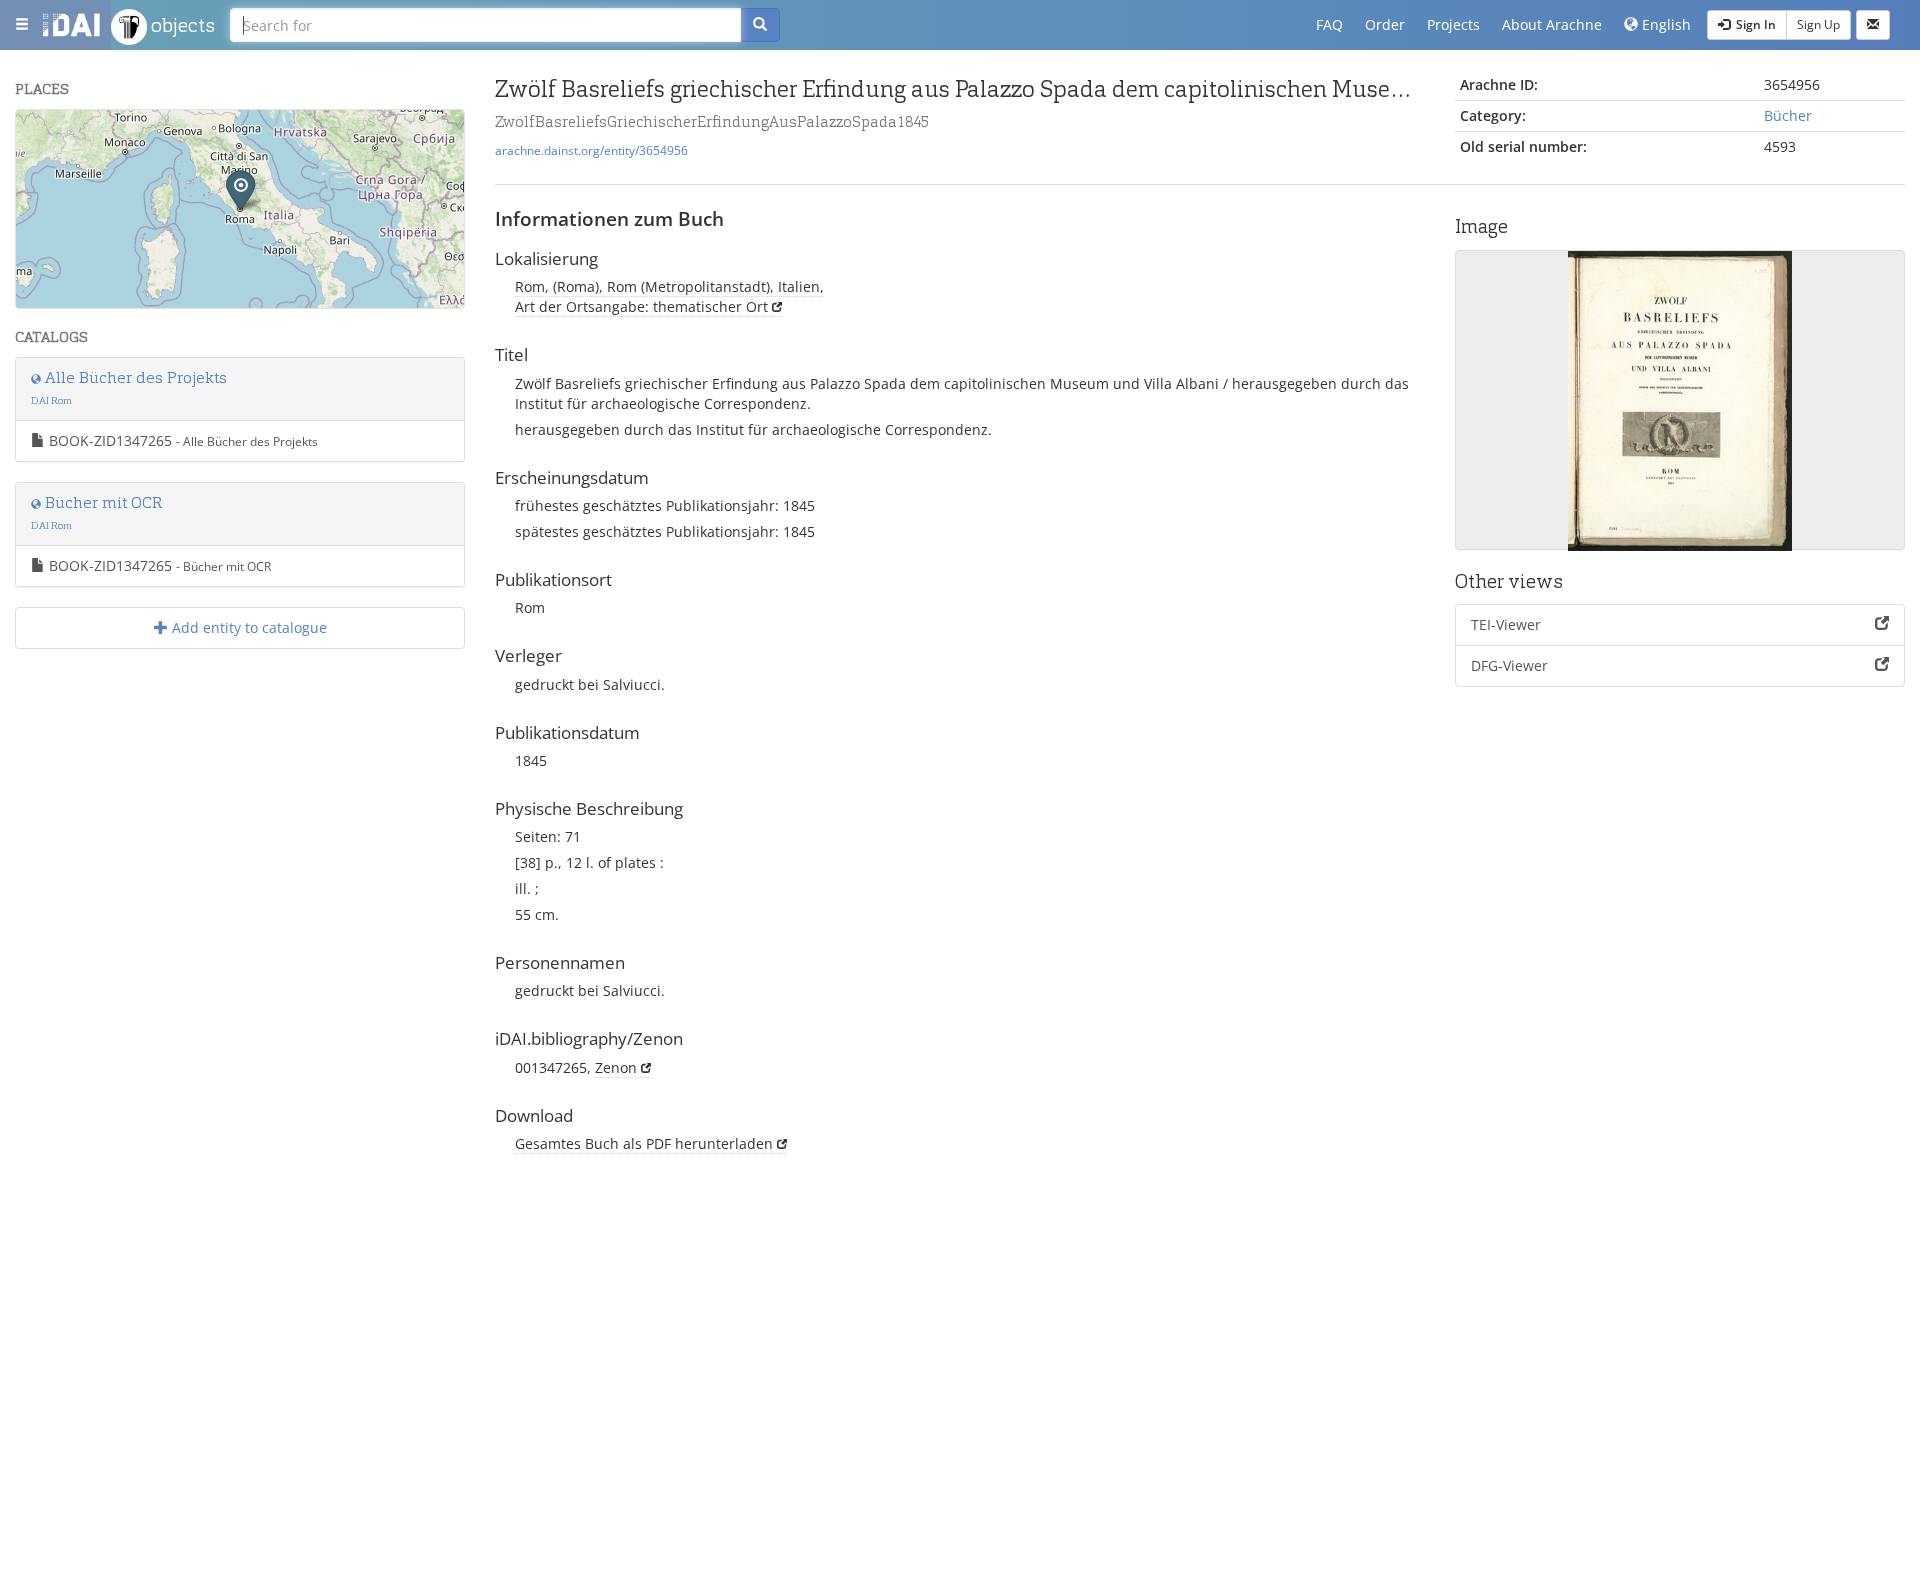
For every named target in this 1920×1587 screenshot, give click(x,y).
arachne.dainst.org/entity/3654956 (591, 150)
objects (181, 25)
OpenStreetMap (417, 300)
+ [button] (43, 136)
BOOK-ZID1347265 (181, 440)
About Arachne (1552, 24)
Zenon (616, 1067)
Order (1385, 24)
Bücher (1788, 115)
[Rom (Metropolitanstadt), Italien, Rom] (240, 189)
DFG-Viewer (1509, 665)
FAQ (1329, 24)
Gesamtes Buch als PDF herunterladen (644, 1143)
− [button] (43, 166)
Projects (1453, 24)
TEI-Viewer (1506, 624)
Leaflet (265, 300)
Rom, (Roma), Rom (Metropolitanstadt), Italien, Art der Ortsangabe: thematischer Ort (669, 296)
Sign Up (1818, 24)
